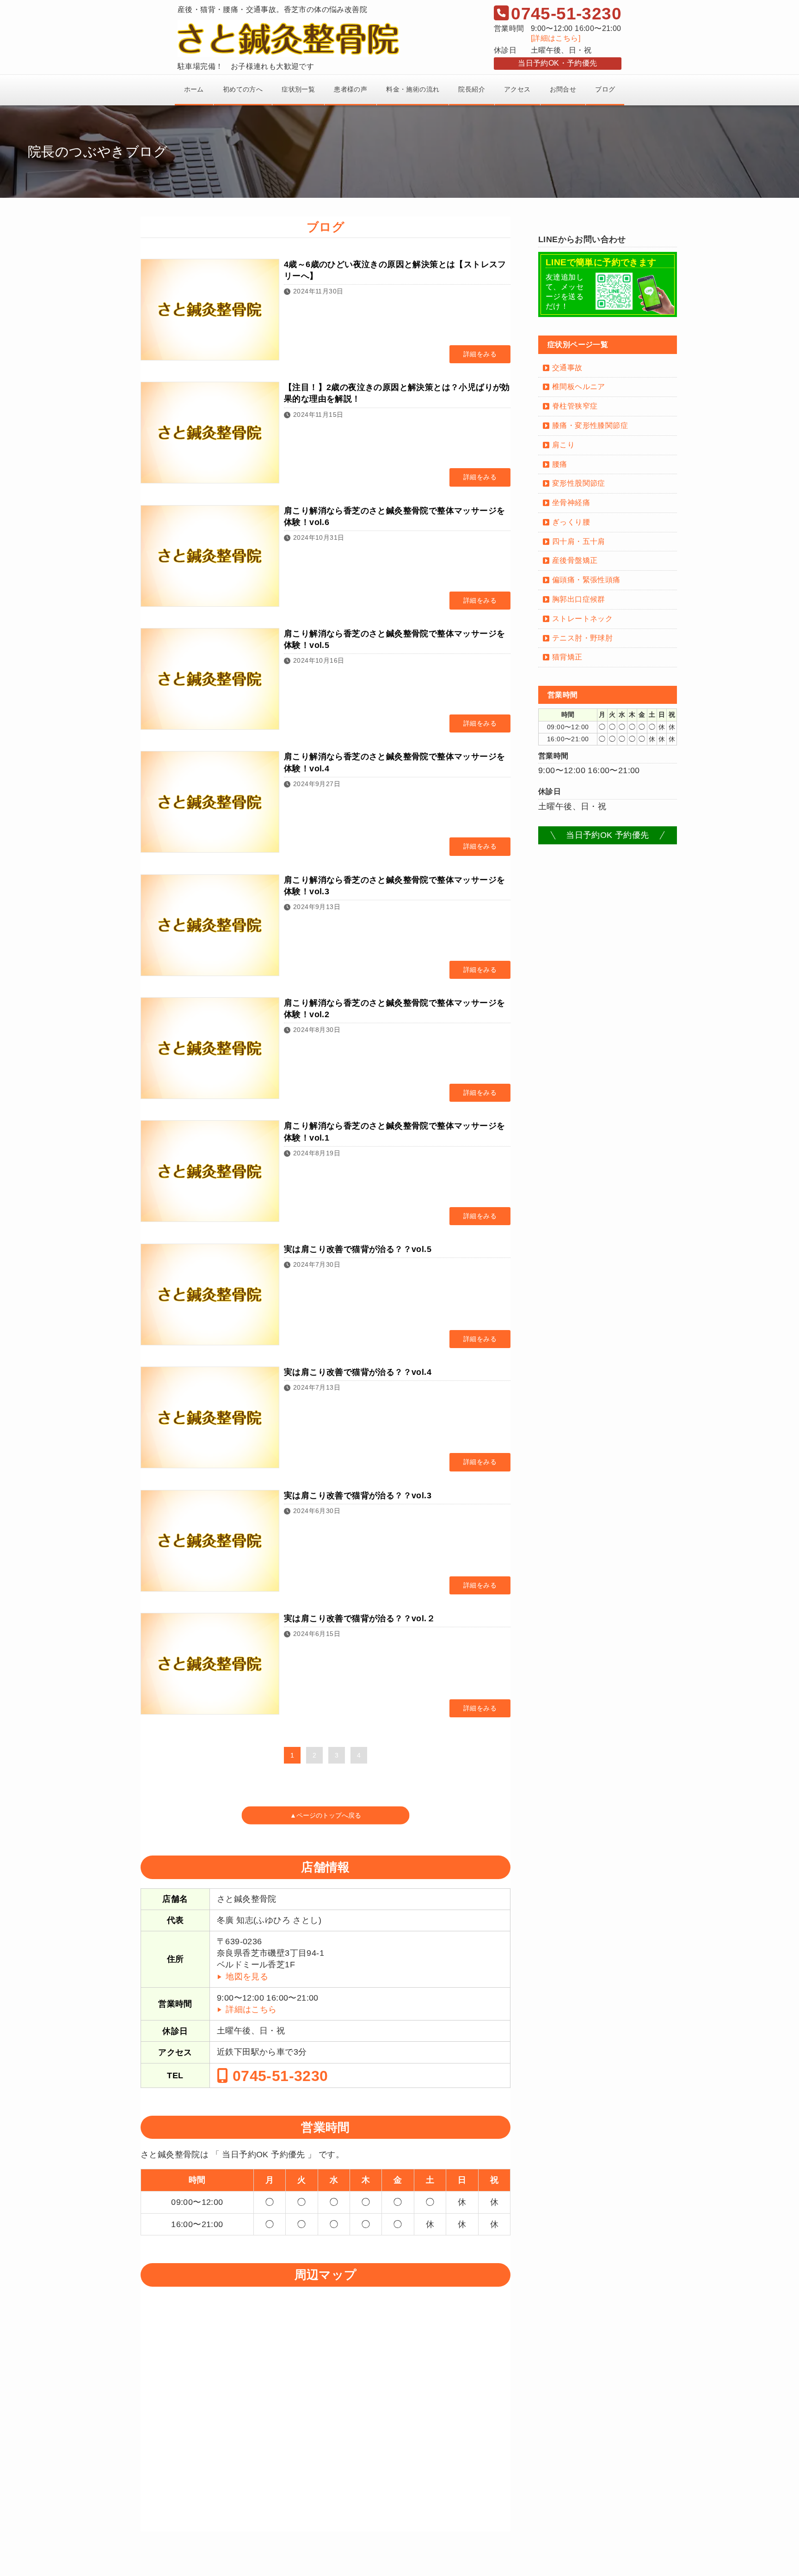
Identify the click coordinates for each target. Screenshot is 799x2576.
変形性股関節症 (579, 483)
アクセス (517, 89)
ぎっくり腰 (571, 522)
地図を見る (247, 1977)
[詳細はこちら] (556, 38)
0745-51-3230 (278, 2075)
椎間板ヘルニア (579, 387)
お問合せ (563, 89)
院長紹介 (472, 89)
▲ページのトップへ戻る (325, 1816)
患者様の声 (350, 89)
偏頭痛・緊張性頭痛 (586, 580)
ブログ (605, 89)
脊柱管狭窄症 (575, 406)
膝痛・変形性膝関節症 (590, 425)
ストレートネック (582, 619)
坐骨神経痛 (571, 503)
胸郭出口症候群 (579, 599)
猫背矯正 (567, 657)
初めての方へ (243, 89)
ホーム (194, 89)
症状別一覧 (298, 89)
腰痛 (560, 464)
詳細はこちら (251, 2009)
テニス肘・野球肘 (582, 638)
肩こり (563, 445)
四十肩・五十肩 (579, 541)
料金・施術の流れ (413, 89)
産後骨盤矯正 (575, 560)
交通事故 (567, 368)
